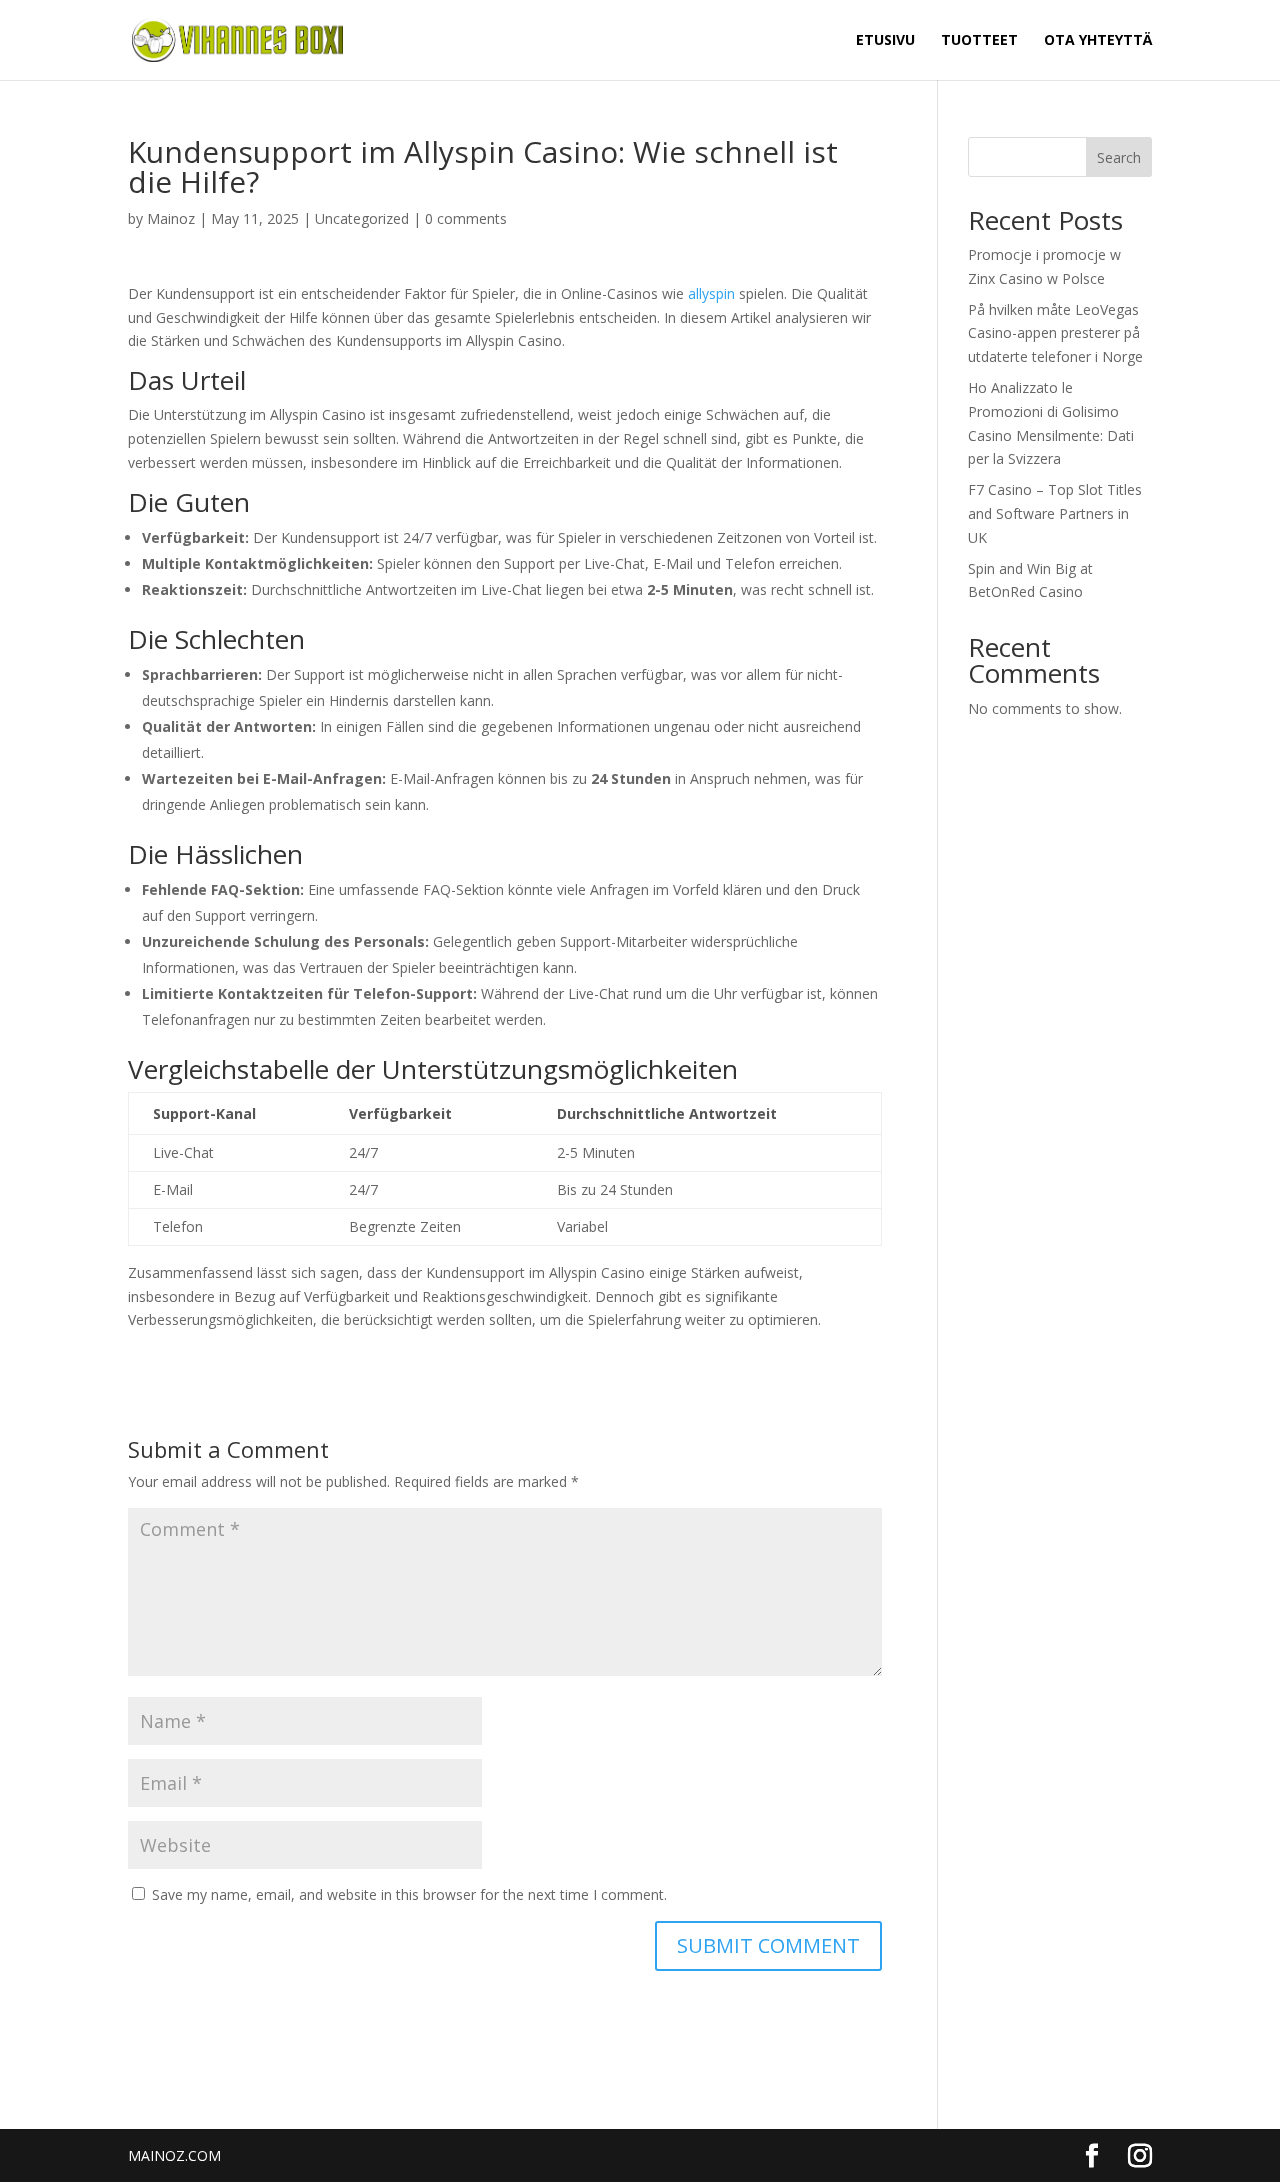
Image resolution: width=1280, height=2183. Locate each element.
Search (1119, 157)
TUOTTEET (979, 41)
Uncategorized (362, 218)
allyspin (711, 293)
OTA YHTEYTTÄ (1098, 41)
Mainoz (171, 218)
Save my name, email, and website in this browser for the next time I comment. (409, 1894)
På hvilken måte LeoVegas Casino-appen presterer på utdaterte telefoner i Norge (1055, 333)
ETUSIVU (885, 41)
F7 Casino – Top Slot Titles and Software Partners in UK (1055, 513)
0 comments (466, 218)
